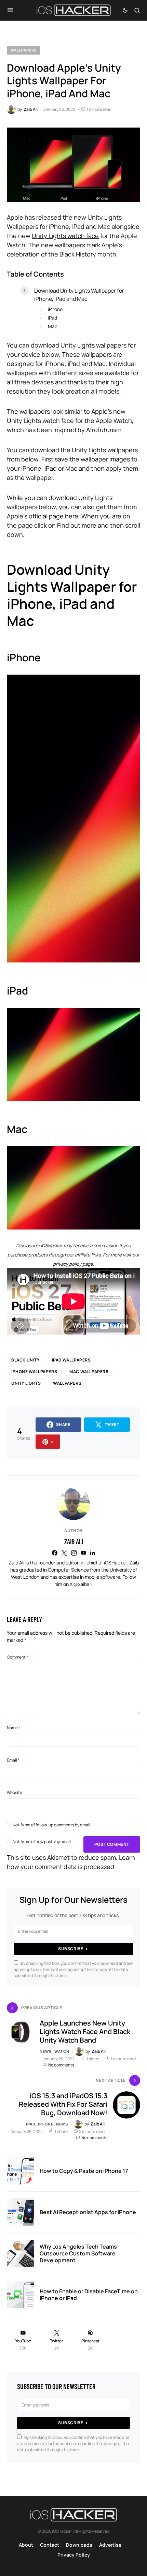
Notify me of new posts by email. (42, 1842)
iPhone (55, 309)
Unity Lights (26, 1383)
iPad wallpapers (71, 1360)
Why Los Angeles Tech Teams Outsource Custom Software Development (78, 2253)
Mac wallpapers (89, 1372)
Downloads (79, 2545)
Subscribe (71, 1949)
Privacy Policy (74, 2555)
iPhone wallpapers (34, 1372)
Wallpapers (23, 50)
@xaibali (83, 1584)
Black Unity (25, 1360)
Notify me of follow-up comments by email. (52, 1825)
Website (15, 1792)
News (46, 2051)
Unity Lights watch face (65, 236)
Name (14, 1728)
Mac (53, 326)
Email (13, 1760)
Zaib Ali (74, 1542)
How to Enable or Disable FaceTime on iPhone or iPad (89, 2295)
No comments (61, 2065)
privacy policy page (73, 1264)
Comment (17, 1657)
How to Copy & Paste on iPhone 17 (84, 2171)
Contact (50, 2545)
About (26, 2545)
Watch (62, 2051)
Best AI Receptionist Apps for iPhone (88, 2212)
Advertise (110, 2545)
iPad (52, 318)
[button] (10, 10)
